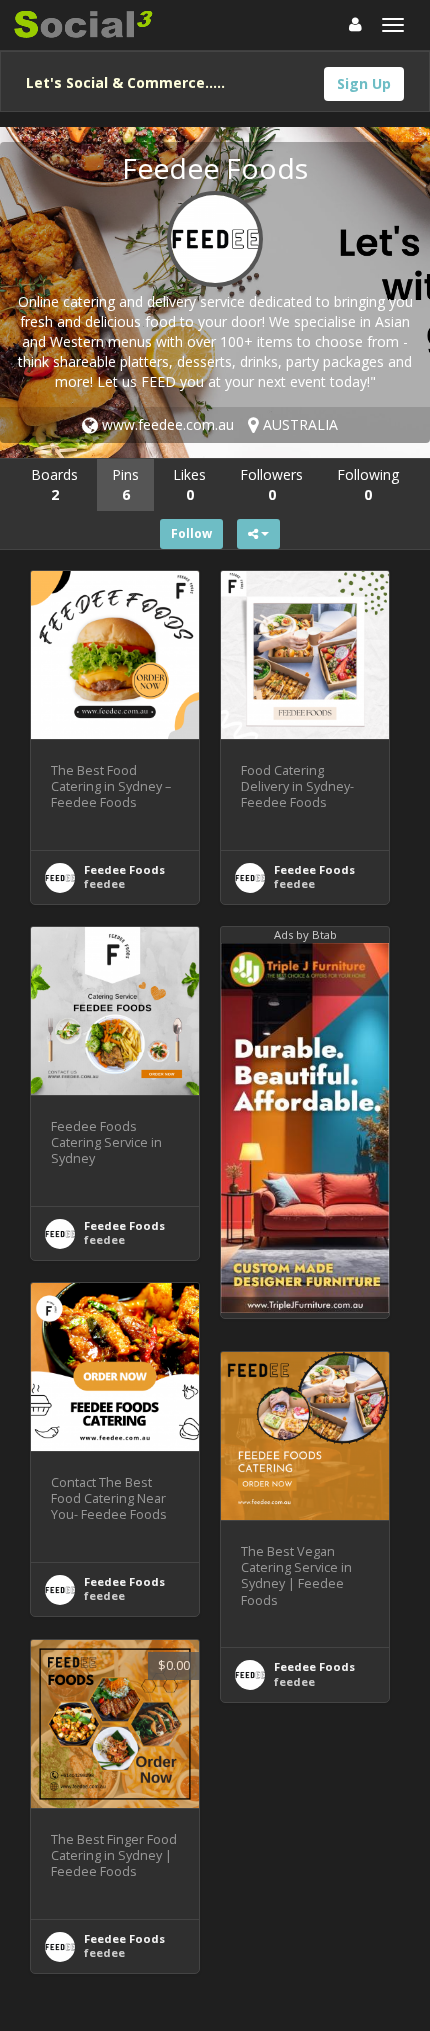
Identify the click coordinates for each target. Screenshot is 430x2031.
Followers (271, 484)
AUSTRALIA (298, 424)
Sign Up (364, 83)
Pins (125, 484)
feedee (104, 883)
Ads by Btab (305, 934)
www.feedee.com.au (166, 424)
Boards (54, 484)
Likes (189, 484)
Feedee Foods (124, 869)
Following (368, 484)
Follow (191, 533)
